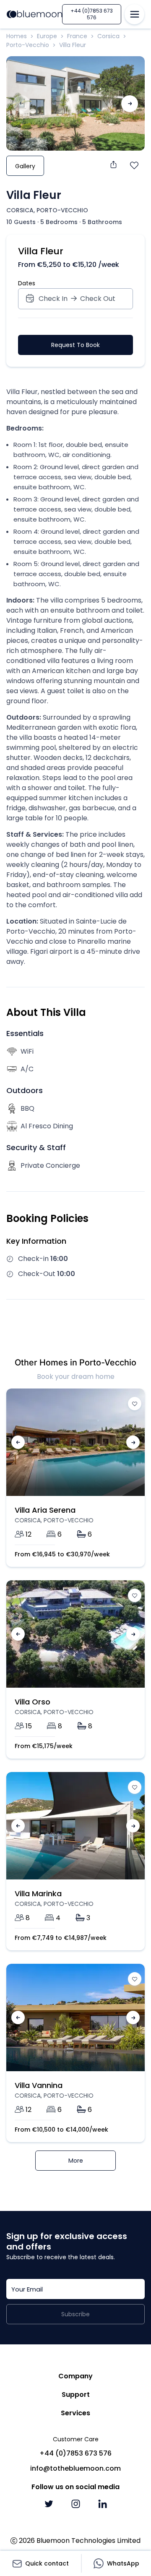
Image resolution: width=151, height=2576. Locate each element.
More (76, 2161)
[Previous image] (18, 1442)
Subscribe (75, 2314)
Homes (17, 36)
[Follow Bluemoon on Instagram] (75, 2504)
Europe (47, 36)
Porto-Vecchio (28, 45)
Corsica (108, 36)
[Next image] (130, 104)
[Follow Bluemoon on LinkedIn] (102, 2504)
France (77, 36)
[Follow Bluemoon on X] (49, 2504)
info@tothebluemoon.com (75, 2468)
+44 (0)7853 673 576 (92, 14)
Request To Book (75, 345)
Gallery (25, 166)
